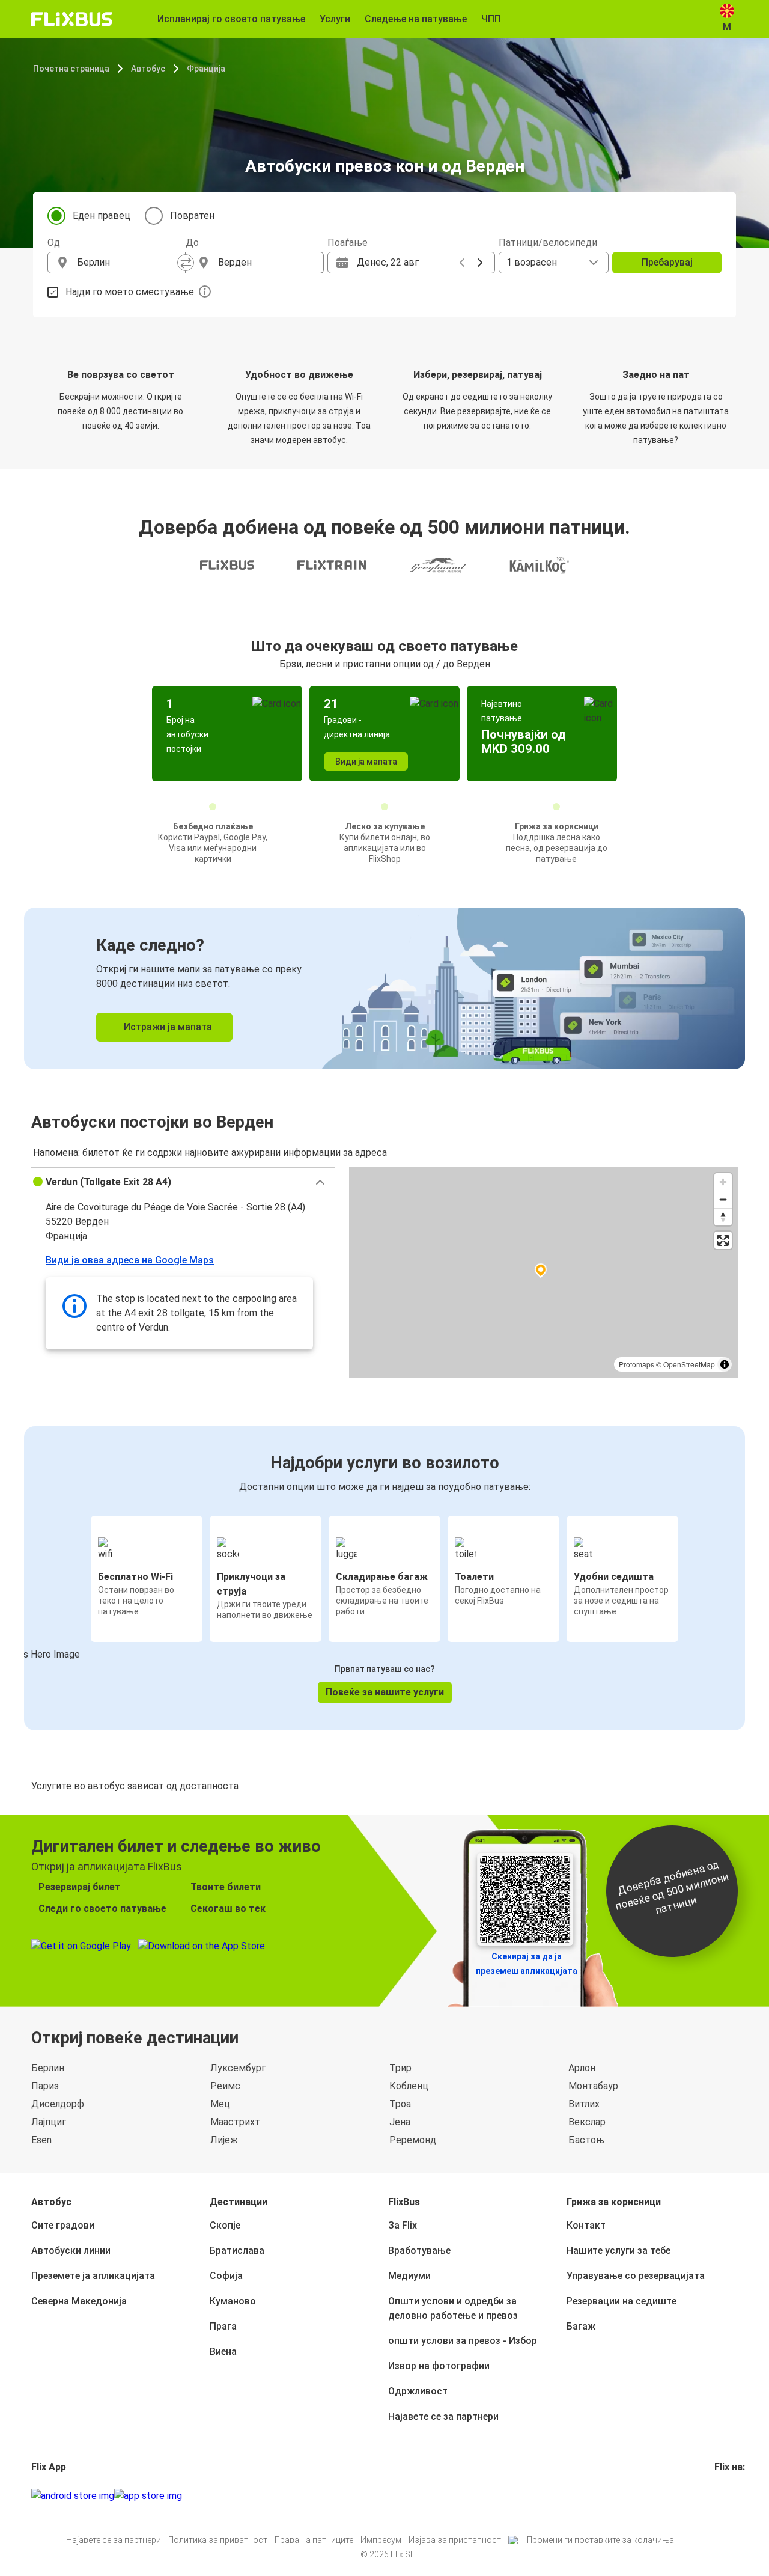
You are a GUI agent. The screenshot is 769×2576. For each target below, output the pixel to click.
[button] (183, 1182)
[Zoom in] (723, 1182)
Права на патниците (314, 2540)
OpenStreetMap (689, 1364)
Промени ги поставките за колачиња (600, 2540)
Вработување (419, 2251)
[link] (384, 988)
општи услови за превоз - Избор (463, 2341)
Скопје (225, 2225)
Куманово (233, 2301)
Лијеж (224, 2140)
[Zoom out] (723, 1199)
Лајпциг (49, 2122)
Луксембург (238, 2068)
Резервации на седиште (622, 2301)
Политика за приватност (218, 2540)
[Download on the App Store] (148, 2496)
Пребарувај (667, 262)
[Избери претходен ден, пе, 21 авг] (462, 263)
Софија (226, 2276)
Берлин (48, 2068)
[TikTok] (734, 2496)
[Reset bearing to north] (723, 1217)
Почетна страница (71, 69)
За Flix (403, 2225)
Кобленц (409, 2086)
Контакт (586, 2225)
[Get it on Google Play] (73, 2496)
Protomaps (637, 1364)
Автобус (148, 69)
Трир (400, 2068)
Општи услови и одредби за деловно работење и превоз (453, 2308)
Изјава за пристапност (455, 2540)
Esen (41, 2140)
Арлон (582, 2068)
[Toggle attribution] (725, 1364)
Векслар (587, 2122)
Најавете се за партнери (443, 2416)
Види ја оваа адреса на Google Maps (130, 1260)
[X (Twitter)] (731, 2496)
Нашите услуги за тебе (619, 2251)
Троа (400, 2104)
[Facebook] (716, 2496)
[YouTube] (723, 2496)
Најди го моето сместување (130, 292)
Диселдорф (58, 2104)
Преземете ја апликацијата (93, 2276)
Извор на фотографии (439, 2366)
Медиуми (409, 2276)
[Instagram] (720, 2496)
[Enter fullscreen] (723, 1240)
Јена (400, 2122)
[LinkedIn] (727, 2496)
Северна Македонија (79, 2301)
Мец (220, 2104)
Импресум (381, 2540)
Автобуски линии (71, 2251)
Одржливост (418, 2391)
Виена (223, 2352)
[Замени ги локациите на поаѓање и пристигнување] (186, 263)
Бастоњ (586, 2140)
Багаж (581, 2326)
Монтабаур (593, 2086)
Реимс (225, 2086)
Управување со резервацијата (636, 2276)
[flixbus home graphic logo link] (72, 19)
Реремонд (413, 2140)
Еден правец (102, 215)
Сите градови (63, 2225)
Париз (45, 2086)
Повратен (192, 215)
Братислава (237, 2251)
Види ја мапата (366, 762)
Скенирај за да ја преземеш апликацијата (527, 1964)
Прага (223, 2326)
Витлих (584, 2104)
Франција (206, 69)
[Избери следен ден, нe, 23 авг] (480, 263)
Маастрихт (235, 2122)
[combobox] (127, 263)
